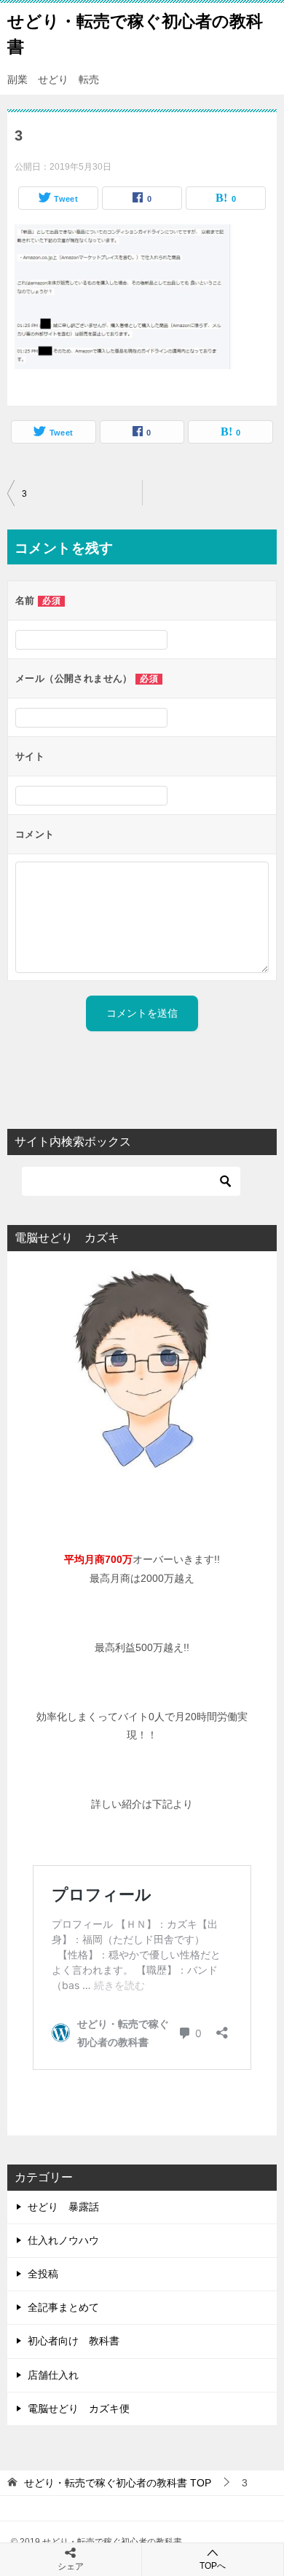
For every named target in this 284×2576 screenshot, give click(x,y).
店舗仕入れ (53, 2375)
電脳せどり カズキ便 (79, 2408)
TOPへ (213, 2566)
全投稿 (43, 2274)
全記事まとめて (63, 2307)
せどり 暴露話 (63, 2207)
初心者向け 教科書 (74, 2341)
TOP (118, 2483)
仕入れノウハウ (63, 2240)
